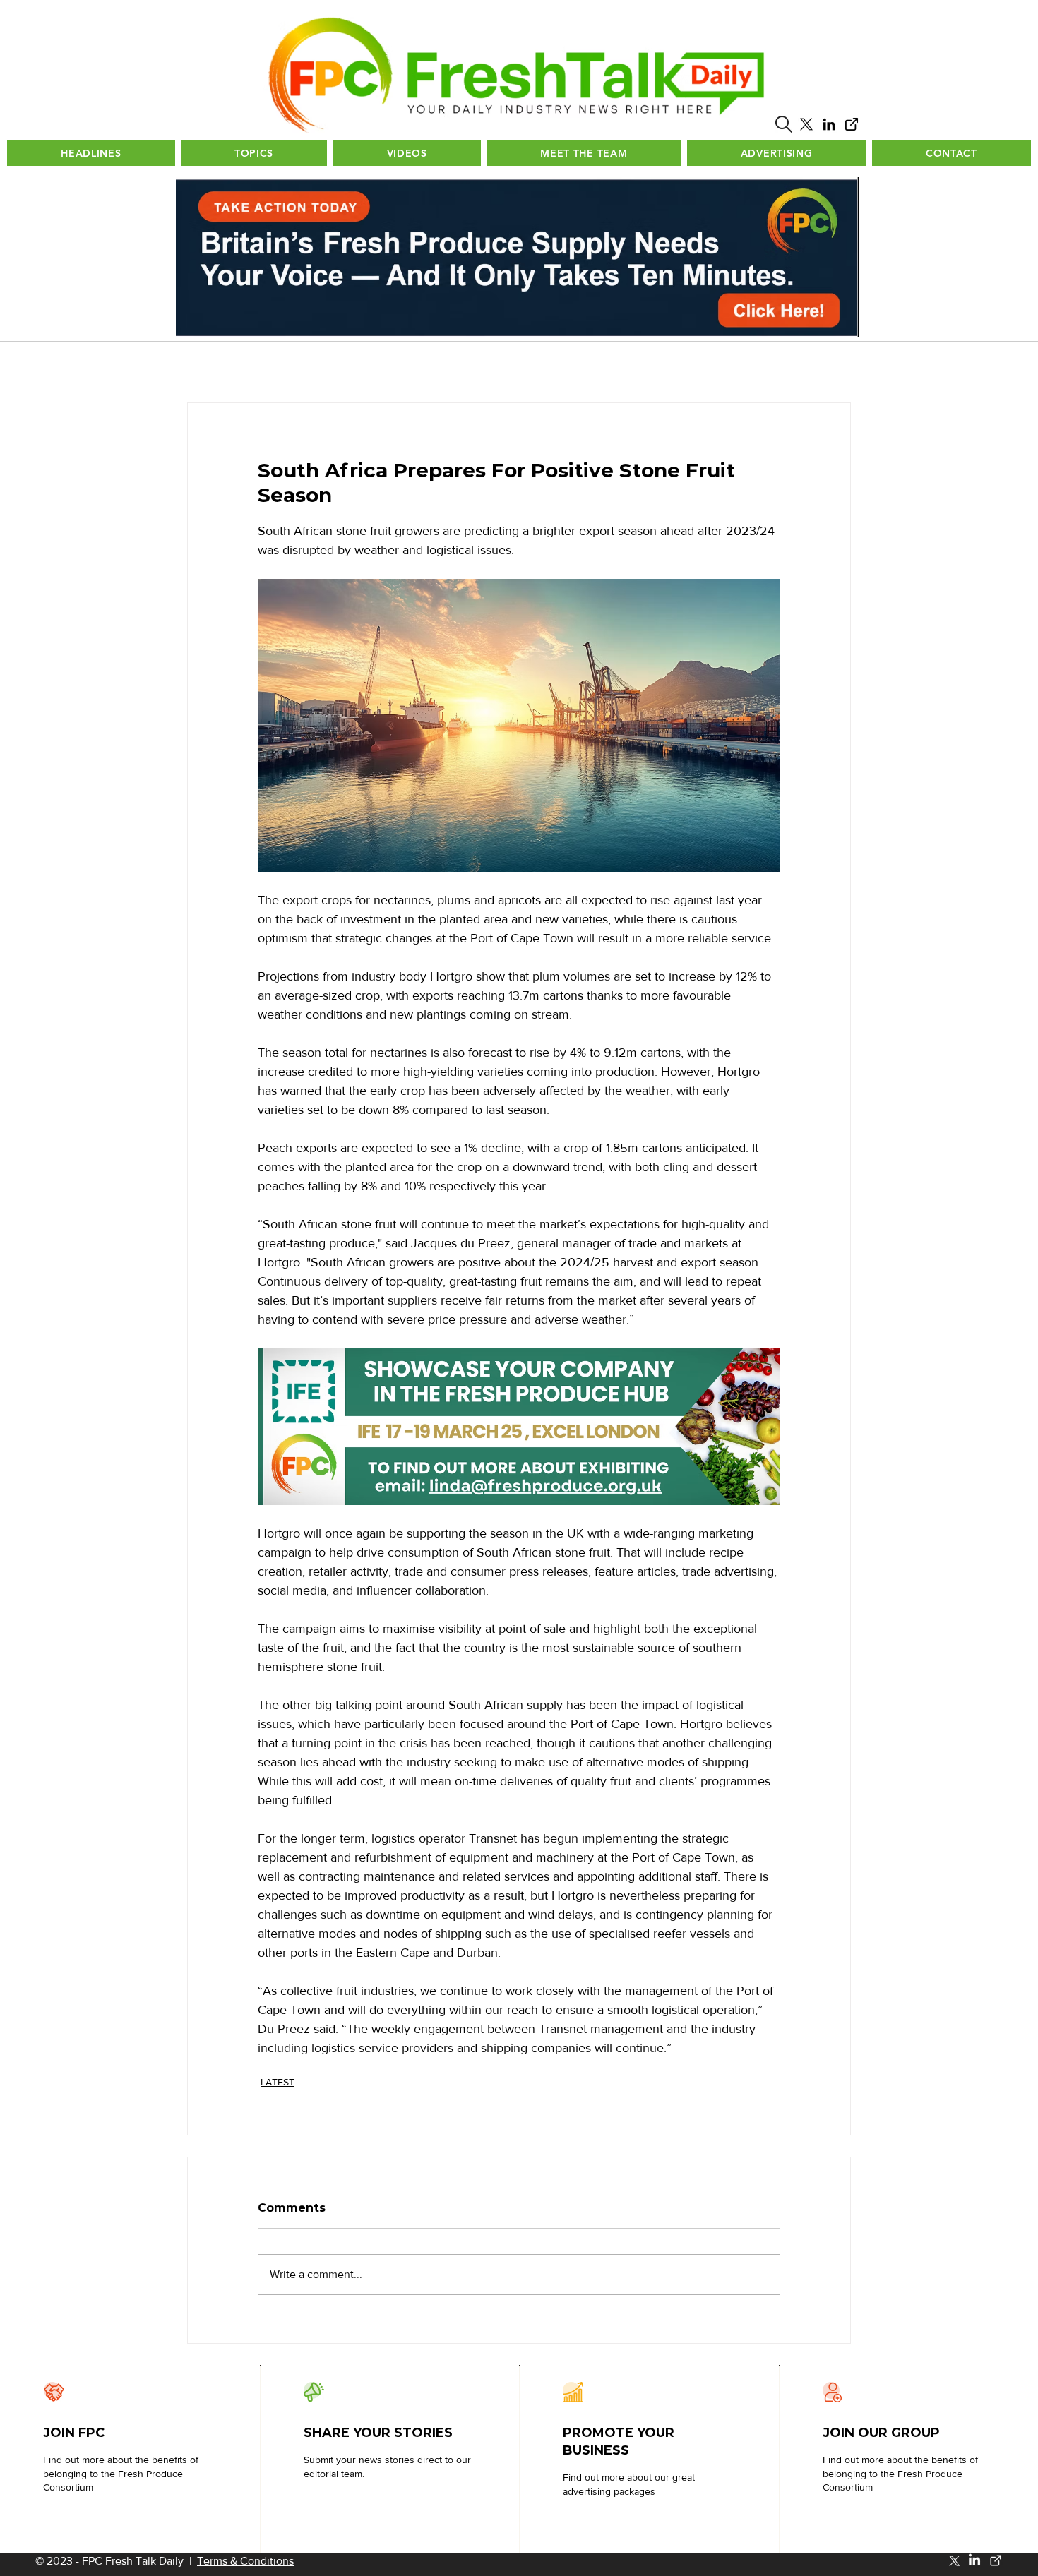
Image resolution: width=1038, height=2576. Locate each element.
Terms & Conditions (245, 2561)
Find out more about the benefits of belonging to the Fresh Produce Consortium (121, 2473)
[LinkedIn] (829, 124)
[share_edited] (996, 2560)
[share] (852, 124)
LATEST (278, 2082)
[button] (784, 124)
